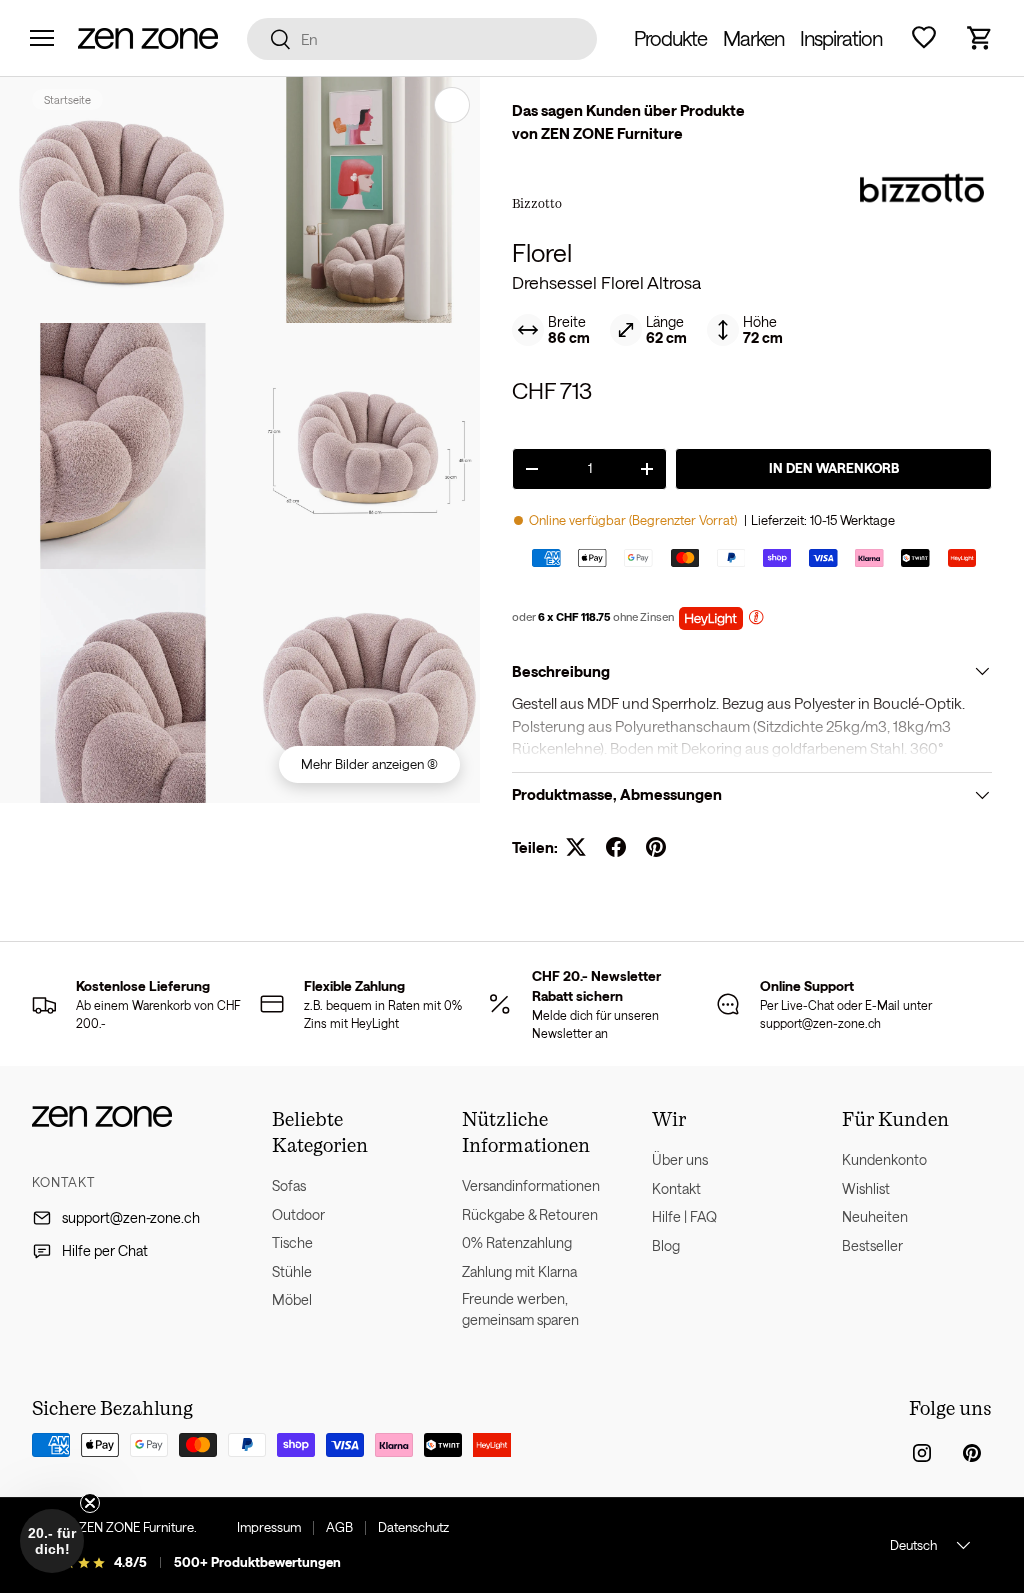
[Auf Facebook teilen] (616, 847)
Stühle (292, 1271)
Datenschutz (413, 1527)
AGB (339, 1527)
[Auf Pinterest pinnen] (656, 847)
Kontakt (676, 1188)
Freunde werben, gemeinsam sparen (520, 1309)
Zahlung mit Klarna (519, 1271)
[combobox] (422, 39)
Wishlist (866, 1188)
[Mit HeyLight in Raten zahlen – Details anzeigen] (756, 619)
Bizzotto (537, 203)
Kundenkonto (884, 1159)
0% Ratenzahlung (517, 1242)
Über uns (680, 1159)
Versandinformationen (531, 1185)
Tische (292, 1242)
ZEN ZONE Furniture (136, 1527)
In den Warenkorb (834, 468)
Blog (666, 1245)
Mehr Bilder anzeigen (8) (369, 764)
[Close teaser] (90, 1503)
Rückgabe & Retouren (530, 1214)
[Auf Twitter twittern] (576, 847)
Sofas (289, 1185)
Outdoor (298, 1214)
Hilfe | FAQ (684, 1216)
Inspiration (841, 38)
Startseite (67, 99)
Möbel (292, 1299)
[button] (980, 38)
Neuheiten (875, 1216)
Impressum (269, 1527)
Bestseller (872, 1245)
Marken (753, 38)
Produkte (670, 38)
